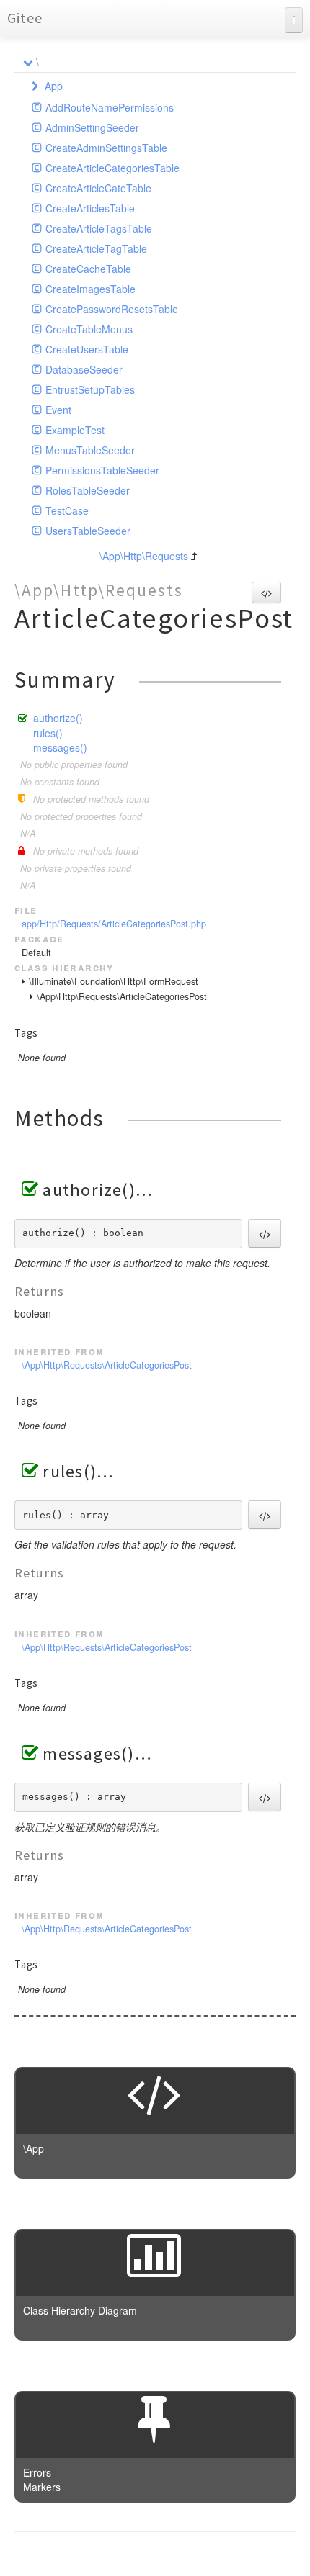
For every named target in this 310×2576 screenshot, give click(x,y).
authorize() (58, 718)
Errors (37, 2472)
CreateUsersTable (87, 349)
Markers (42, 2487)
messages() (60, 747)
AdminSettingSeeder (92, 127)
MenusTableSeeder (90, 450)
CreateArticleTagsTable (99, 228)
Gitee (25, 18)
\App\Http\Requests (144, 556)
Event (58, 410)
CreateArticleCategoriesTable (112, 168)
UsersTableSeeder (88, 531)
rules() (48, 733)
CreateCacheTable (88, 269)
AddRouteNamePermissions (110, 107)
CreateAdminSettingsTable (106, 148)
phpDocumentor (191, 2554)
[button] (266, 593)
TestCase (67, 510)
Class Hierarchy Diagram (80, 2310)
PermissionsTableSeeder (102, 470)
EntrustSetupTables (90, 389)
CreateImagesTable (90, 289)
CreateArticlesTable (90, 208)
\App (34, 2148)
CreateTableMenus (89, 329)
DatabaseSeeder (84, 369)
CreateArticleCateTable (98, 188)
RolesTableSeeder (88, 490)
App (54, 86)
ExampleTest (75, 430)
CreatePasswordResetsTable (112, 309)
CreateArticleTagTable (96, 248)
